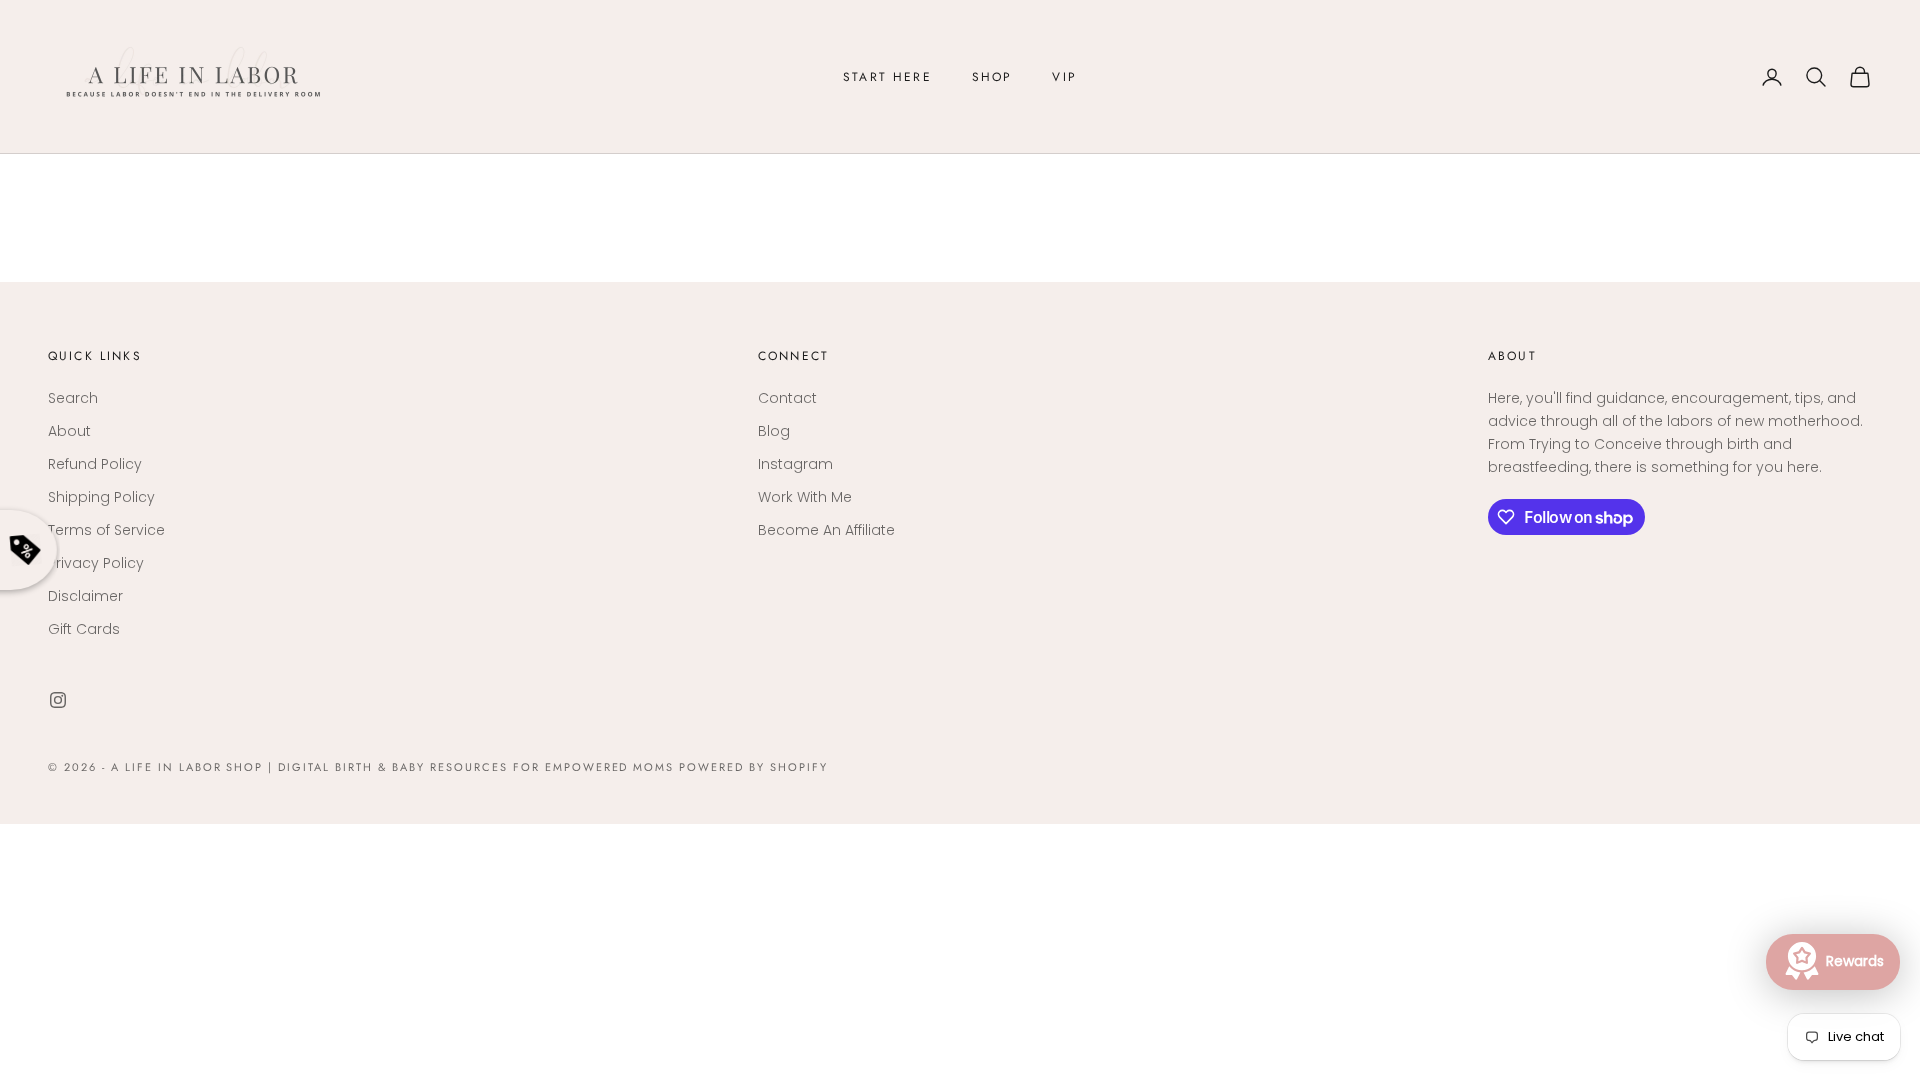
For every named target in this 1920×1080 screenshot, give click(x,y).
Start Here (887, 77)
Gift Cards (84, 629)
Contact (787, 398)
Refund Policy (95, 464)
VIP (1064, 77)
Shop (992, 77)
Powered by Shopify (753, 767)
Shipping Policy (101, 497)
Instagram (795, 464)
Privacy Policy (96, 563)
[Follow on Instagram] (58, 700)
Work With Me (805, 497)
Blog (774, 431)
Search (73, 398)
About (69, 431)
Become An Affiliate (826, 530)
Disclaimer (85, 596)
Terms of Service (106, 530)
